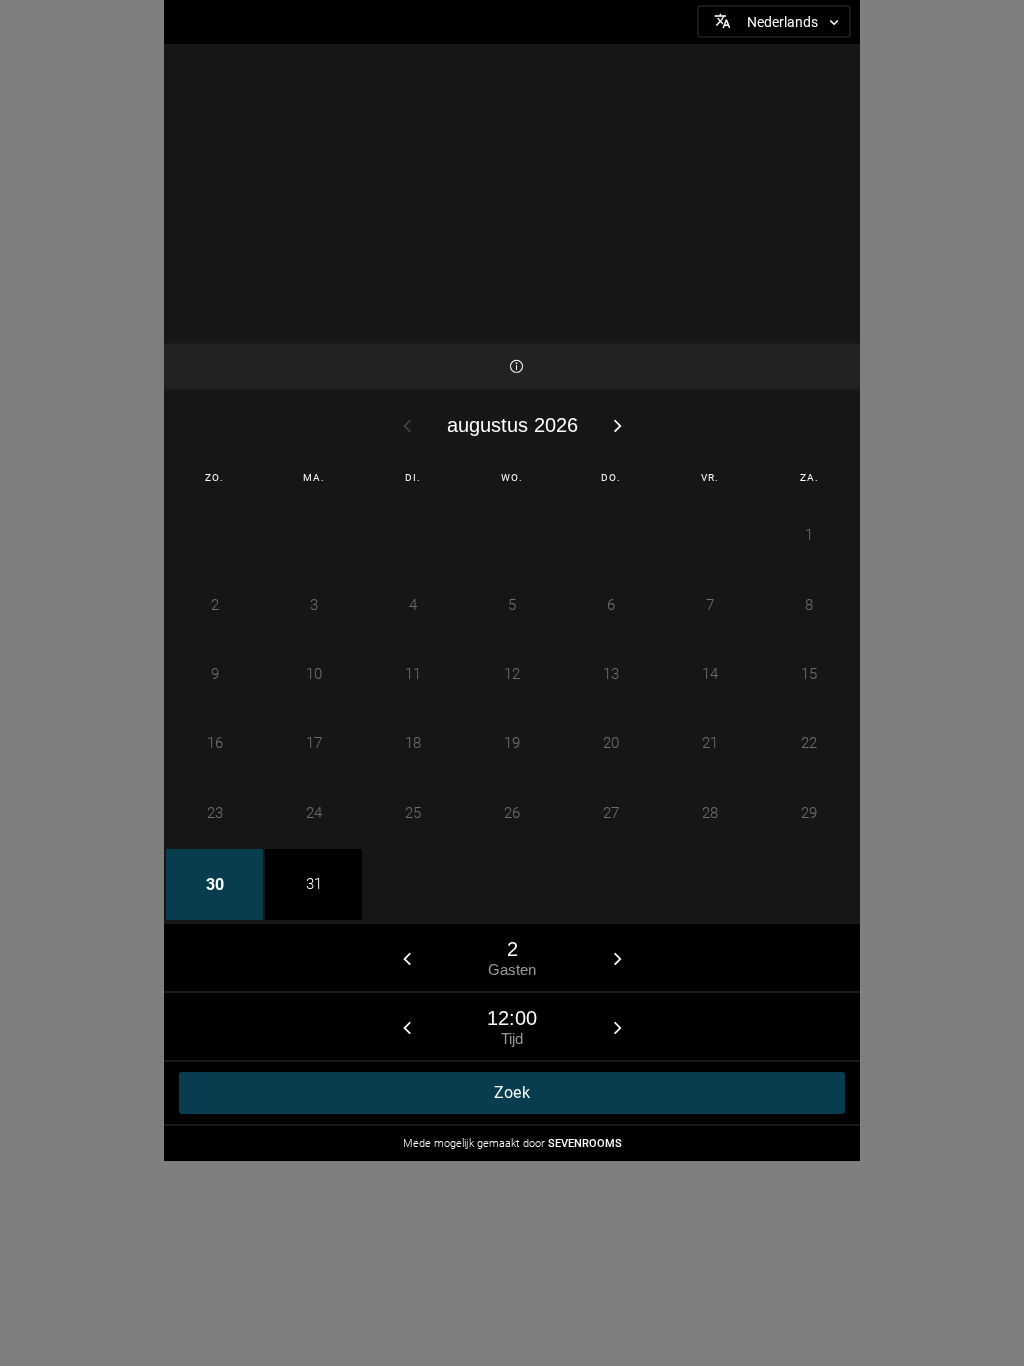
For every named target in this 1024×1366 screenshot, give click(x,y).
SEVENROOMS (585, 1143)
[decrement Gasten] (407, 958)
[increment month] (618, 425)
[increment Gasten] (618, 958)
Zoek (512, 1092)
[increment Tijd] (618, 1027)
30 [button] (215, 884)
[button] (774, 21)
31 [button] (314, 884)
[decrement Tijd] (407, 1027)
